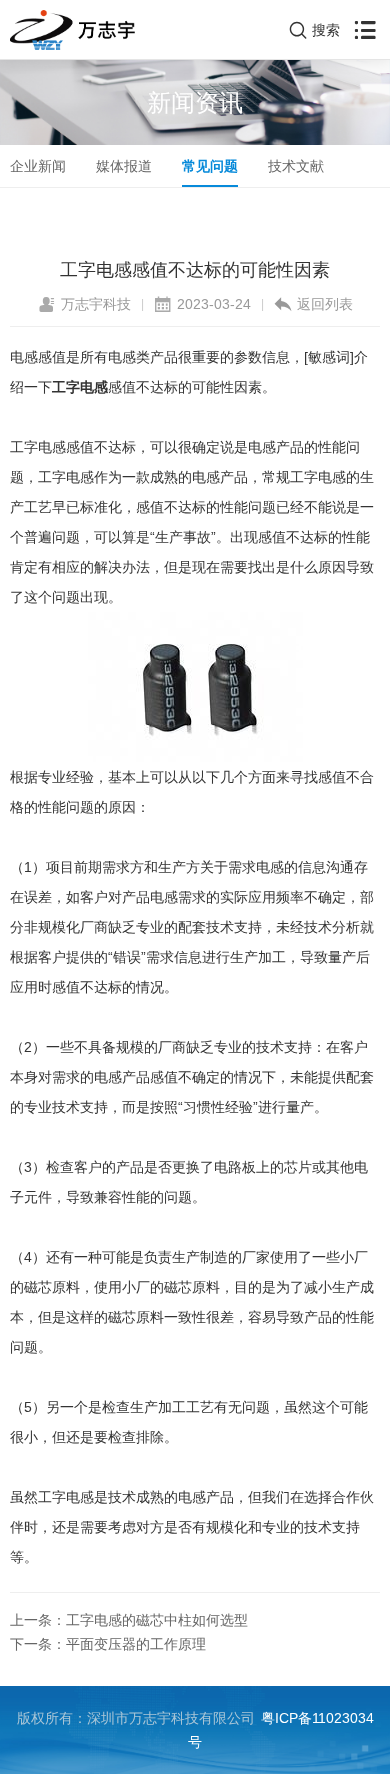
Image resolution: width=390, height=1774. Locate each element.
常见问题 (210, 166)
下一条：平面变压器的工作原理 (108, 1644)
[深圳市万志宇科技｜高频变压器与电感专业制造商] (72, 30)
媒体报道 (124, 166)
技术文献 (296, 166)
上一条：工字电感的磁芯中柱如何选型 (129, 1620)
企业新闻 (38, 166)
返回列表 (325, 304)
